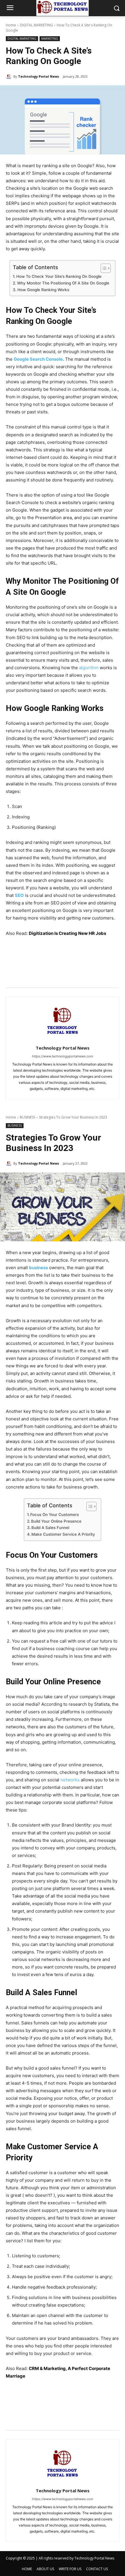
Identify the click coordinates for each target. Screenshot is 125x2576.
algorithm (89, 668)
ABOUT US (45, 2569)
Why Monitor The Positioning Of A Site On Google (63, 283)
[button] (116, 8)
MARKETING (50, 39)
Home (11, 25)
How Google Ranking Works (43, 290)
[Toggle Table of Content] (103, 268)
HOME (27, 2569)
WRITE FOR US (70, 2569)
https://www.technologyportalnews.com (63, 1056)
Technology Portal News (39, 76)
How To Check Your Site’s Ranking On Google (59, 276)
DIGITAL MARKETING (36, 25)
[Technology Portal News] (10, 76)
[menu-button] (10, 8)
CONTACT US (97, 2569)
